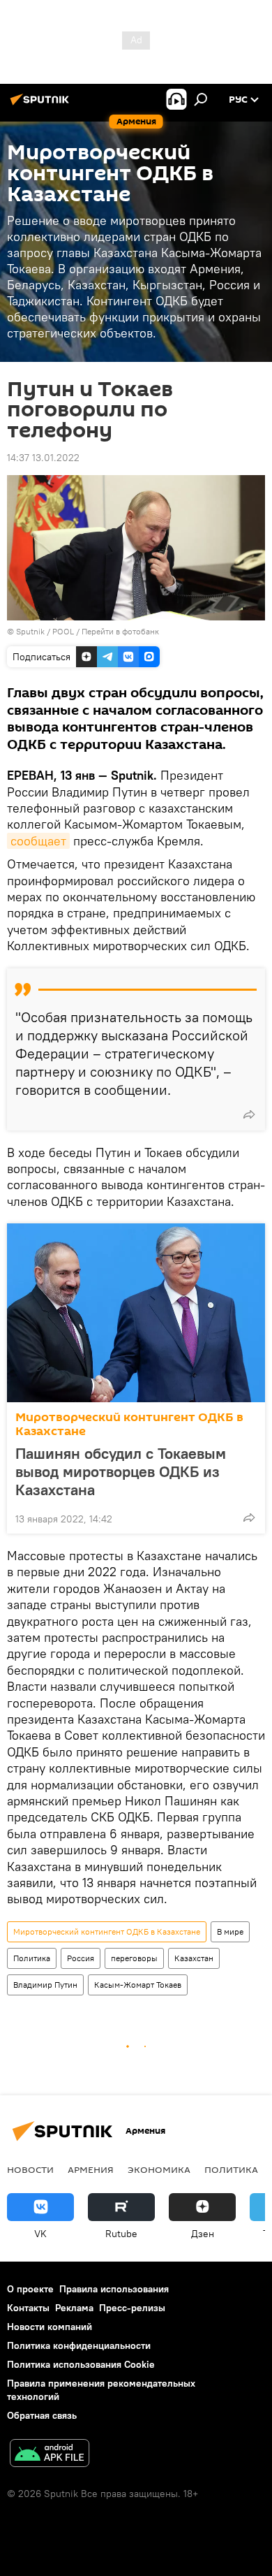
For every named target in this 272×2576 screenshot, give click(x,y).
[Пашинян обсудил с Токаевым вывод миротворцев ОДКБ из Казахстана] (136, 1313)
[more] (249, 1114)
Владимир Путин (45, 1985)
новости (30, 2169)
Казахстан (194, 1958)
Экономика (159, 2169)
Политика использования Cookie (81, 2364)
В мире (230, 1931)
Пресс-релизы (132, 2308)
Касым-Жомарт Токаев (138, 1985)
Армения (91, 2169)
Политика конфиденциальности (79, 2345)
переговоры (134, 1958)
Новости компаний (50, 2327)
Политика (32, 1958)
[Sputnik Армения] (42, 105)
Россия (81, 1958)
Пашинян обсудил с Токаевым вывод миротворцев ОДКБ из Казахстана (121, 1471)
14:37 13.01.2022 (43, 458)
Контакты (28, 2308)
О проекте (30, 2289)
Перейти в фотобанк (120, 631)
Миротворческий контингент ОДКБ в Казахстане (129, 1424)
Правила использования (114, 2289)
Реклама (74, 2308)
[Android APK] (50, 2455)
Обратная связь (42, 2415)
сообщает (38, 841)
